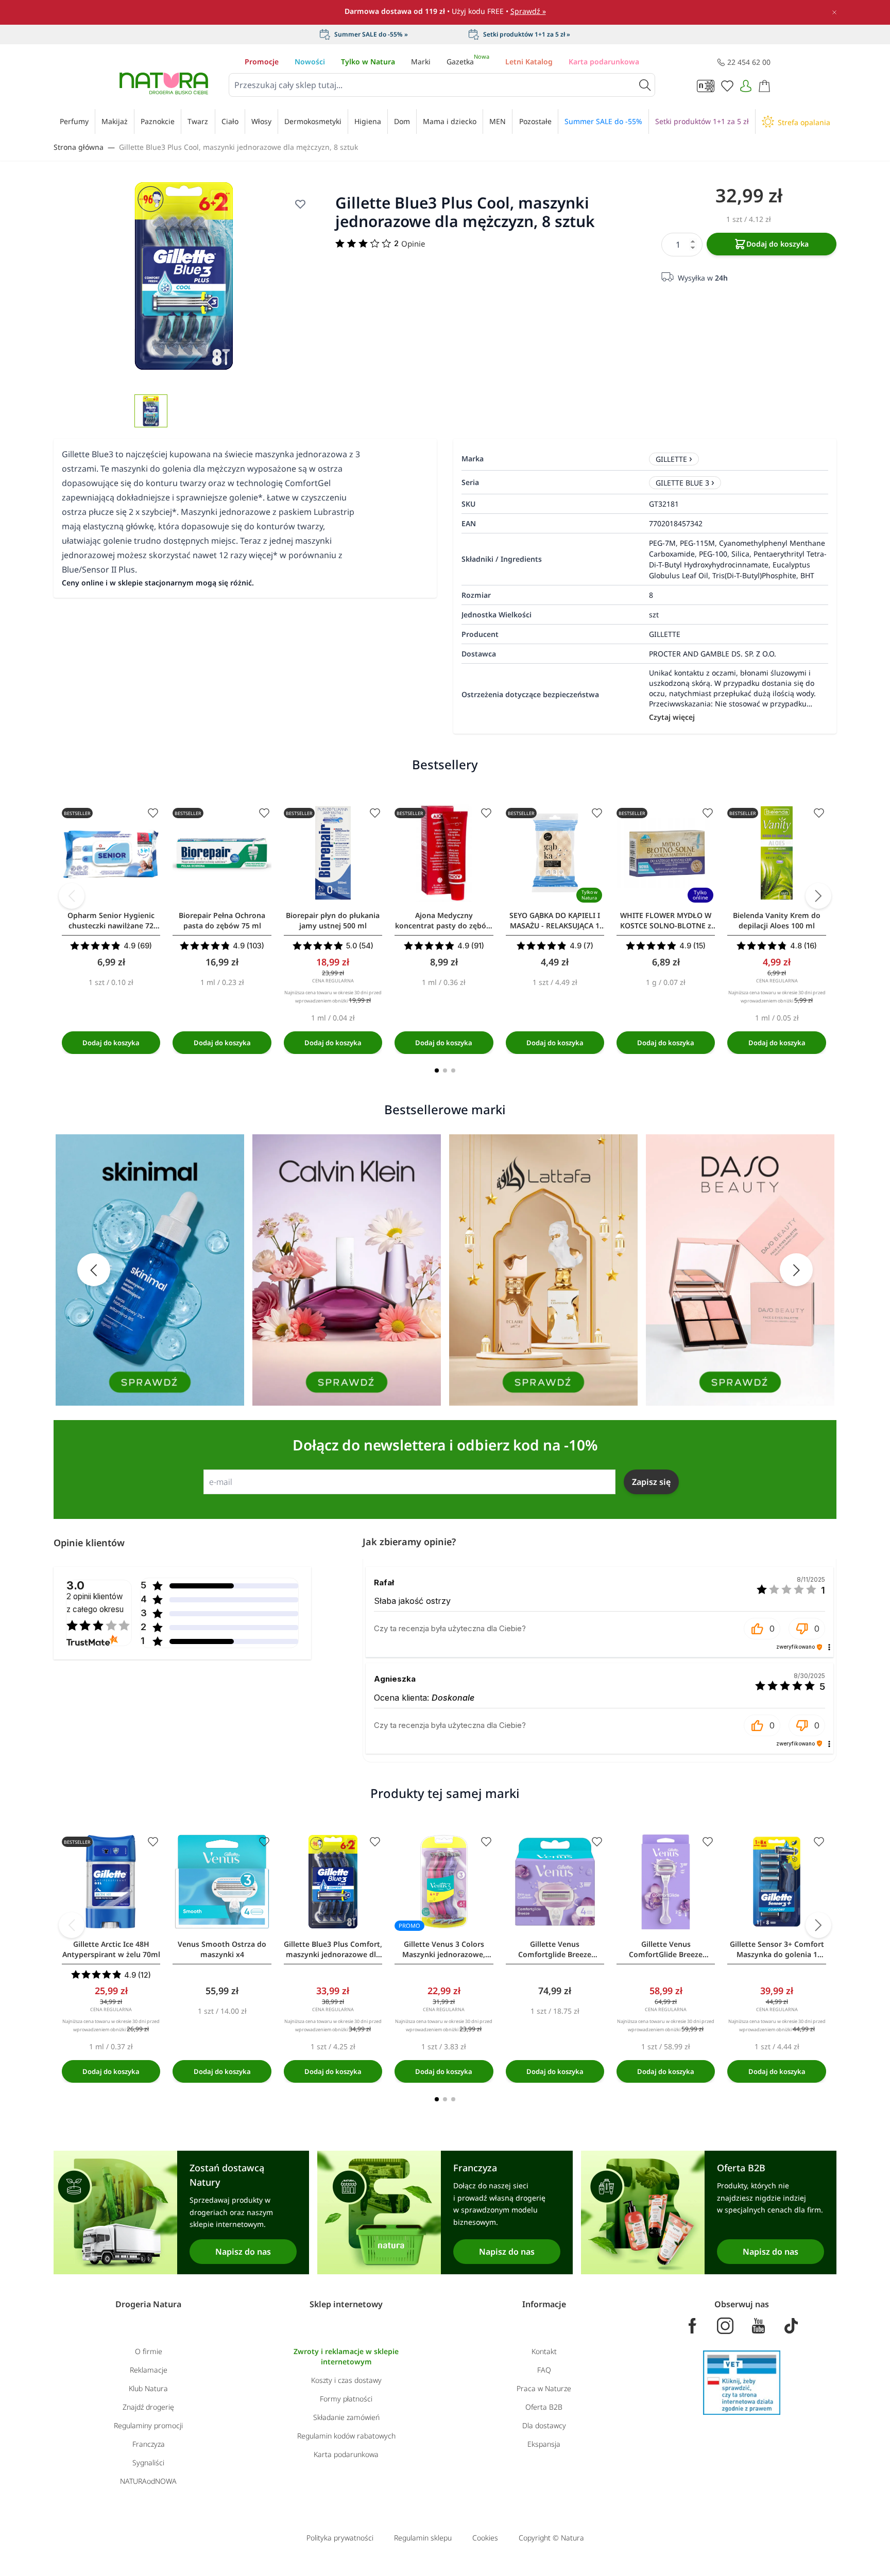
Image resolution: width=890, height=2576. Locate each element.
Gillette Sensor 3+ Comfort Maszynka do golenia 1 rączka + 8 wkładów (777, 1949)
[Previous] (72, 896)
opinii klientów (95, 1603)
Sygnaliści (148, 2462)
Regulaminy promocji (148, 2425)
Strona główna (79, 147)
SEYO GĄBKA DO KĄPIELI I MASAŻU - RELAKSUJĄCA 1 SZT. (555, 921)
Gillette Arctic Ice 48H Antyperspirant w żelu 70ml (111, 1949)
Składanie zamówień (346, 2417)
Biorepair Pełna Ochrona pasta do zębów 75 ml (222, 920)
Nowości (310, 62)
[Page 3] (453, 1070)
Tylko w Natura (368, 62)
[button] (762, 1629)
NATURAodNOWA (148, 2481)
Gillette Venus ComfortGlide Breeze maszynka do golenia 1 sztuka (666, 1949)
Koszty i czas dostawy (346, 2380)
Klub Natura (148, 2388)
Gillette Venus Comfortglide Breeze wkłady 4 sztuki (555, 1949)
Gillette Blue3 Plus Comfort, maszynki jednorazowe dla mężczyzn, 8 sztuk (333, 1949)
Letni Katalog (529, 62)
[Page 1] (437, 1070)
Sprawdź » (528, 11)
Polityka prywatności (340, 2538)
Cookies (485, 2538)
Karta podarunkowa (604, 62)
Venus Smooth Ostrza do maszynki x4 (222, 1949)
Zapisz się (651, 1482)
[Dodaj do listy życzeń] (300, 204)
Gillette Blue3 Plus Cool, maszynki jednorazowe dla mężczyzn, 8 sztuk (238, 147)
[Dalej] (818, 896)
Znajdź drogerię (148, 2407)
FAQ (544, 2370)
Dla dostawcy (544, 2425)
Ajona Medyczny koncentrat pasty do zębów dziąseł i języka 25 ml (444, 921)
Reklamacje (149, 2370)
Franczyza (149, 2444)
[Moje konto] (746, 86)
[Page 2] (445, 1070)
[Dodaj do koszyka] (111, 1043)
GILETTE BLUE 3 (682, 483)
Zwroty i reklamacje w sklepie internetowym (346, 2356)
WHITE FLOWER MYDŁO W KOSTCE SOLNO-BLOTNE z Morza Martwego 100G (666, 921)
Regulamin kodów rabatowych (346, 2436)
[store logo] (164, 83)
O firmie (149, 2351)
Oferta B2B (544, 2407)
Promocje (262, 62)
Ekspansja (544, 2444)
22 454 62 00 (749, 62)
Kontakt (544, 2351)
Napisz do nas (243, 2252)
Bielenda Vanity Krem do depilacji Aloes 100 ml (777, 920)
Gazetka (468, 62)
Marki (421, 62)
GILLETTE (671, 459)
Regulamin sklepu (423, 2538)
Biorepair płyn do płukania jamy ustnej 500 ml (333, 920)
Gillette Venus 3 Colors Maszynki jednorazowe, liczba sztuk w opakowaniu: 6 (444, 1949)
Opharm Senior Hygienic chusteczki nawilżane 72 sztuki (111, 921)
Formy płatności (346, 2399)
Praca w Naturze (544, 2388)
